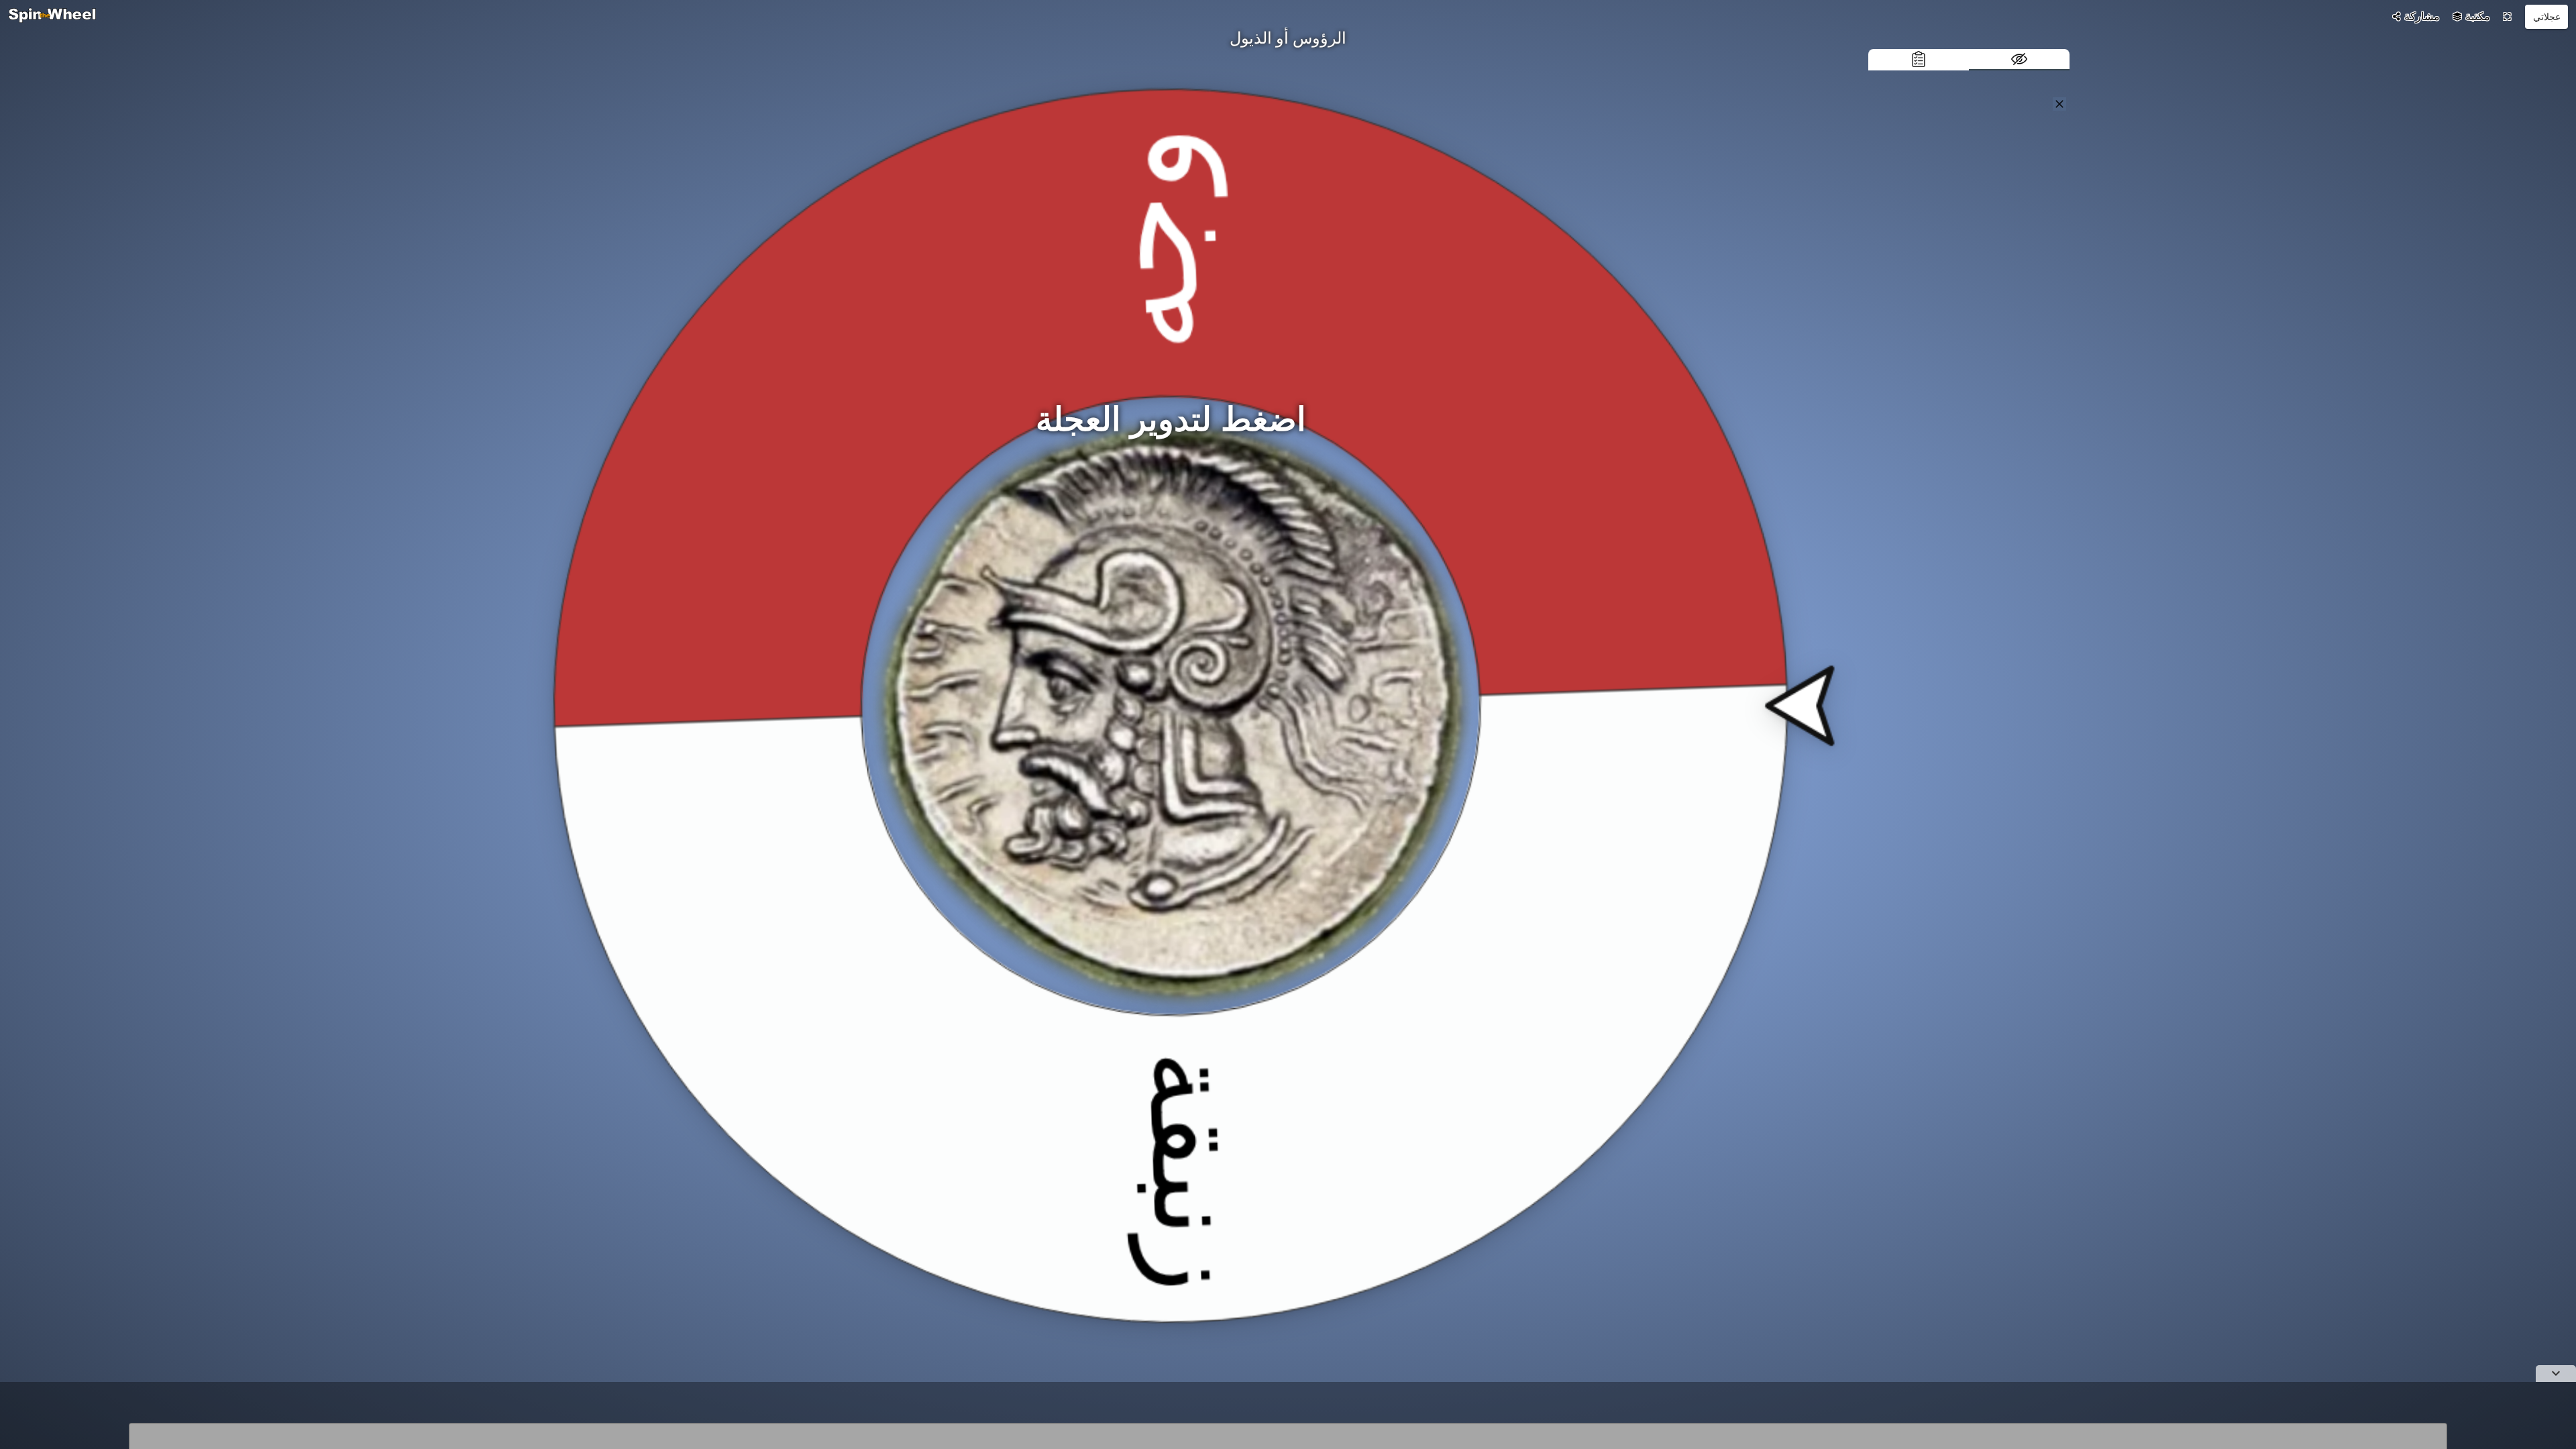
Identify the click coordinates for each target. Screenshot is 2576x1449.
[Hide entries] (2019, 60)
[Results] (1919, 60)
